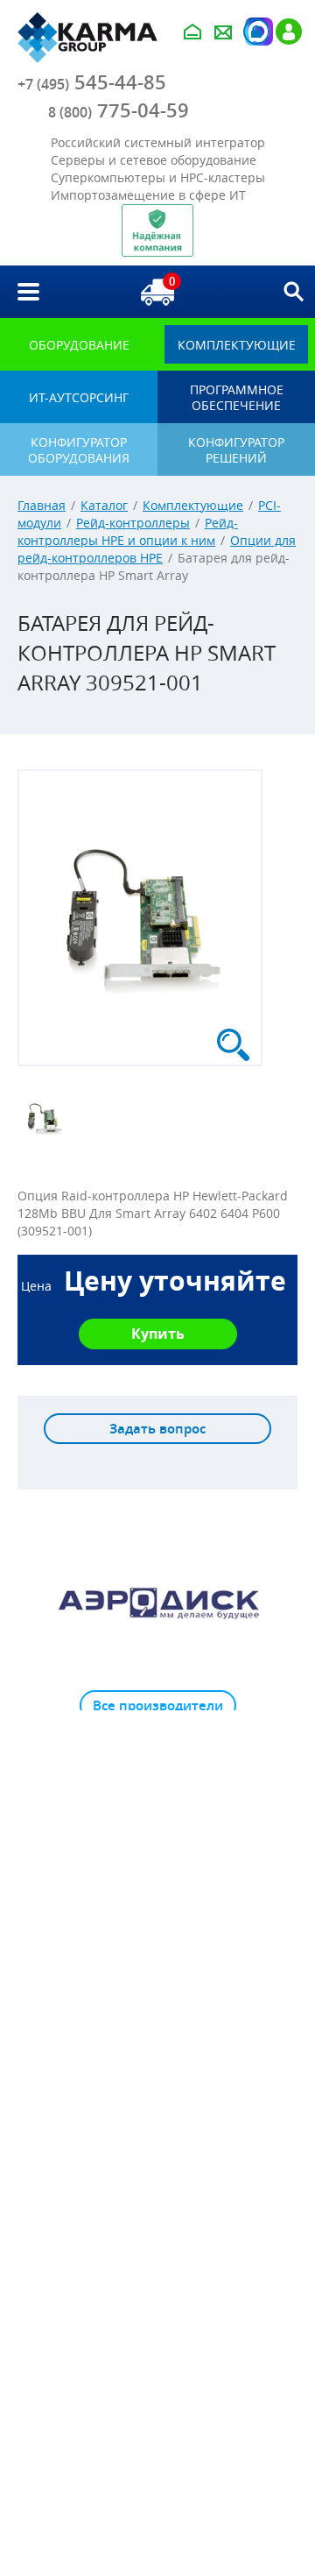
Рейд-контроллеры (133, 523)
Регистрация (289, 32)
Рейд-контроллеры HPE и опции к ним (128, 531)
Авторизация (256, 32)
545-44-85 (92, 82)
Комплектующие (193, 505)
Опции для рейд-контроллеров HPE (157, 549)
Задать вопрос (157, 1429)
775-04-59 (119, 110)
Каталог (104, 505)
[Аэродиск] (157, 1603)
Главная (42, 505)
